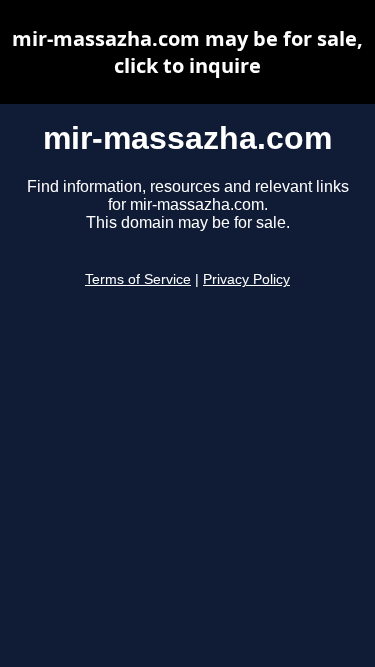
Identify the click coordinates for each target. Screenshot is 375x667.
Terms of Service (138, 279)
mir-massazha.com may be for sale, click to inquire (187, 52)
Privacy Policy (246, 279)
